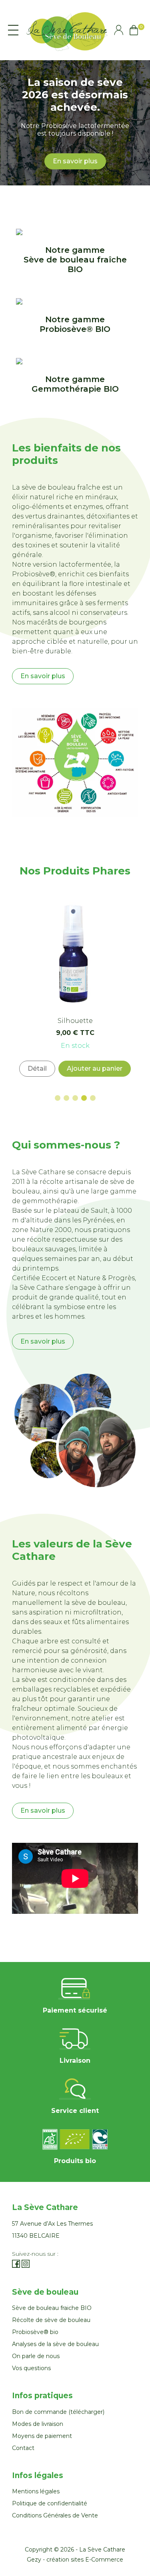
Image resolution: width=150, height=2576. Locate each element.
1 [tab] (58, 1098)
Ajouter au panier (95, 1068)
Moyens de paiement (42, 2436)
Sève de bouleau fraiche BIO (52, 2308)
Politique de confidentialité (50, 2503)
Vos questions (31, 2368)
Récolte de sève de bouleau (51, 2320)
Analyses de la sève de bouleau (55, 2344)
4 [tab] (84, 1098)
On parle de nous (36, 2356)
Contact (23, 2448)
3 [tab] (75, 1098)
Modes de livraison (38, 2424)
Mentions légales (36, 2491)
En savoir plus (75, 161)
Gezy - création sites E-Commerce (75, 2560)
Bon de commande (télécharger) (58, 2412)
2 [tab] (66, 1098)
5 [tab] (93, 1098)
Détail (37, 1068)
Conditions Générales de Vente (55, 2515)
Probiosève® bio (35, 2332)
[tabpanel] (75, 988)
